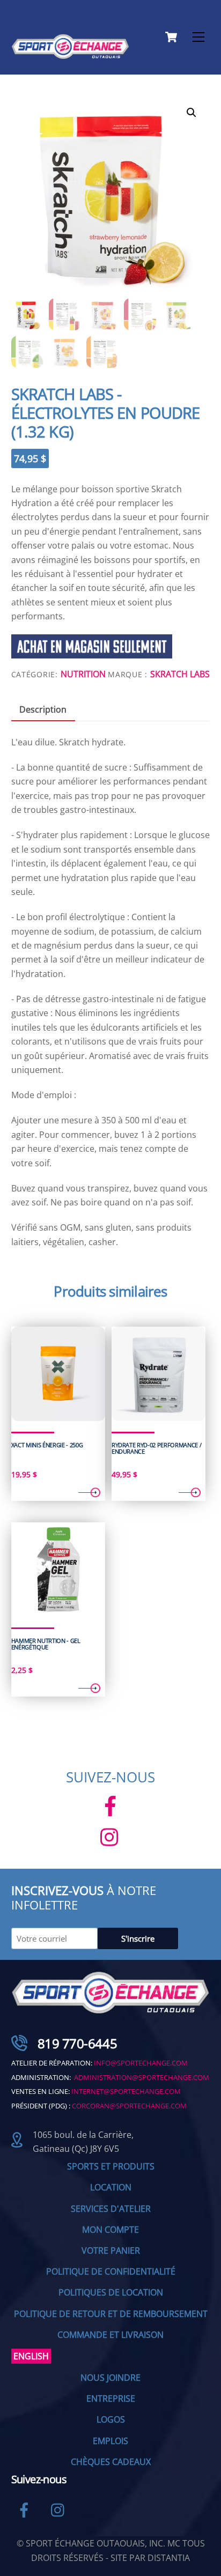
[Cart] (171, 37)
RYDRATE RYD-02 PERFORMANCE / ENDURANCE (157, 1449)
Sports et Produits (111, 2166)
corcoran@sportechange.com (129, 2106)
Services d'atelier (111, 2209)
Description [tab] (43, 709)
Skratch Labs (180, 674)
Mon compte (110, 2230)
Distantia (169, 2558)
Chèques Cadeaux (111, 2462)
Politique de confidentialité (111, 2271)
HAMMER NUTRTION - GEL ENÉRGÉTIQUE (46, 1644)
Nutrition (83, 674)
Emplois (110, 2441)
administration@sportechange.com (142, 2077)
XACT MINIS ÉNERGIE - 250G (47, 1445)
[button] (191, 113)
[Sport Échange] (70, 54)
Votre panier (111, 2251)
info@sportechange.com (141, 2063)
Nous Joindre (110, 2378)
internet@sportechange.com (126, 2091)
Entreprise (111, 2399)
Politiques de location (111, 2292)
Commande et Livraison (110, 2335)
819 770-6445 (77, 2043)
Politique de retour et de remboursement (111, 2314)
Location (111, 2187)
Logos (111, 2419)
